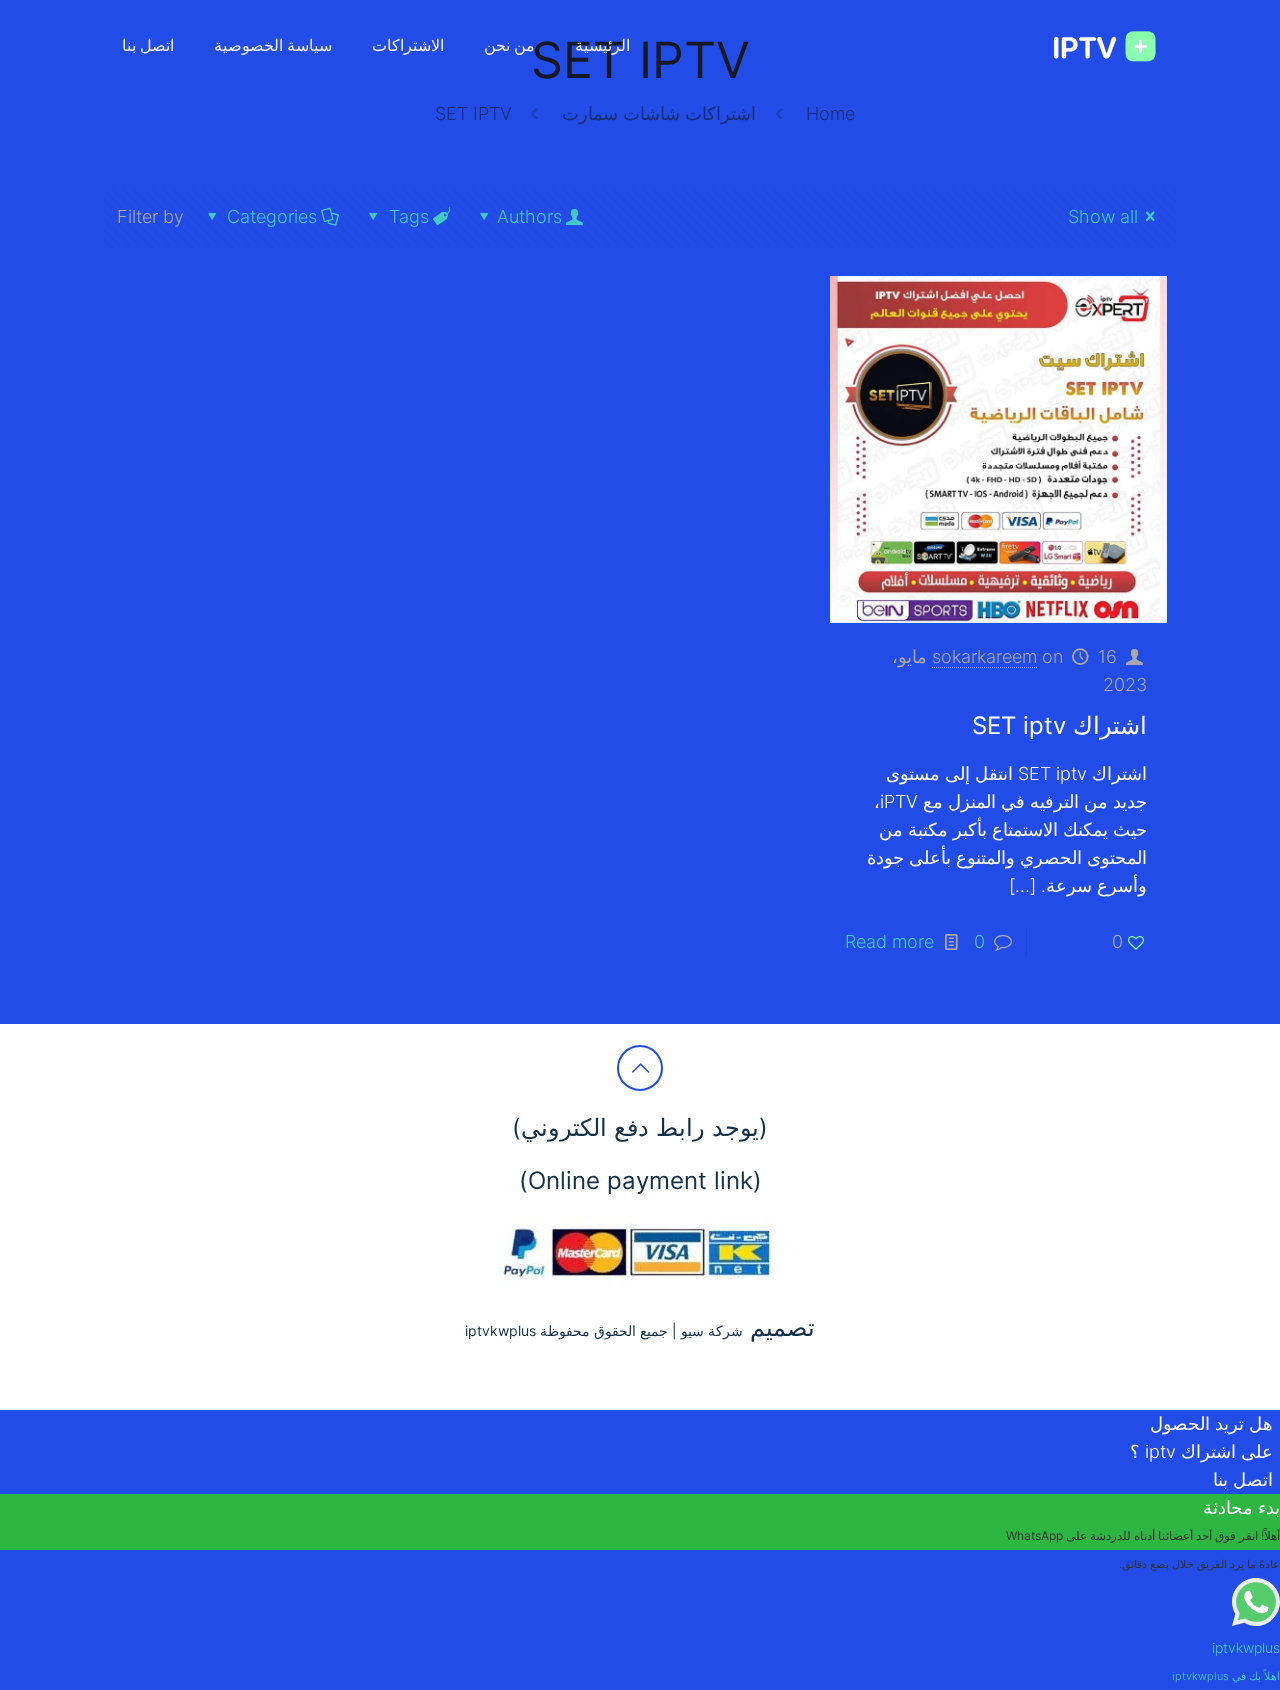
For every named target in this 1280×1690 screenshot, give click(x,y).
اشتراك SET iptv (1059, 725)
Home (830, 113)
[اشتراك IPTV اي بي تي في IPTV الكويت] (1094, 45)
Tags (409, 216)
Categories (272, 216)
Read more (889, 941)
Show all (1103, 216)
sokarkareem (984, 656)
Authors (529, 216)
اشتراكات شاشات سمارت (659, 113)
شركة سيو (712, 1330)
